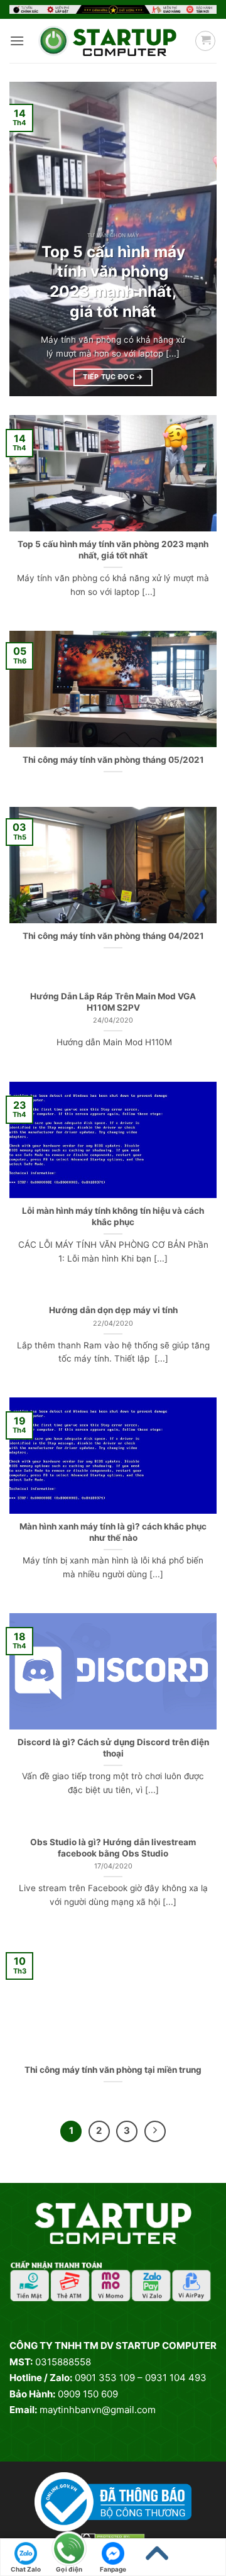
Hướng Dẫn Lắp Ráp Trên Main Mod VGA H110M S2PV (113, 1002)
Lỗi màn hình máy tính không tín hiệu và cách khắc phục (113, 1216)
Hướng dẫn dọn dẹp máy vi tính (113, 1310)
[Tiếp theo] (155, 2131)
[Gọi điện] (70, 2550)
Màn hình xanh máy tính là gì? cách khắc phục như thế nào (113, 1532)
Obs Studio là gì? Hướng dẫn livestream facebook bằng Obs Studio (113, 1848)
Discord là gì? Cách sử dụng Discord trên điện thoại (113, 1748)
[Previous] (30, 239)
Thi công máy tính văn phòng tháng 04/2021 (113, 936)
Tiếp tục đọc (113, 377)
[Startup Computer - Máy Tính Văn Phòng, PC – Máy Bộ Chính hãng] (107, 41)
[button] (17, 41)
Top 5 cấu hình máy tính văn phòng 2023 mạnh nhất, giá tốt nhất (113, 281)
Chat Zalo (26, 2569)
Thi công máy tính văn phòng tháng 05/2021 (113, 760)
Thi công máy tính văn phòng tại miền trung (113, 2070)
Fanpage (113, 2569)
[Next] (196, 239)
